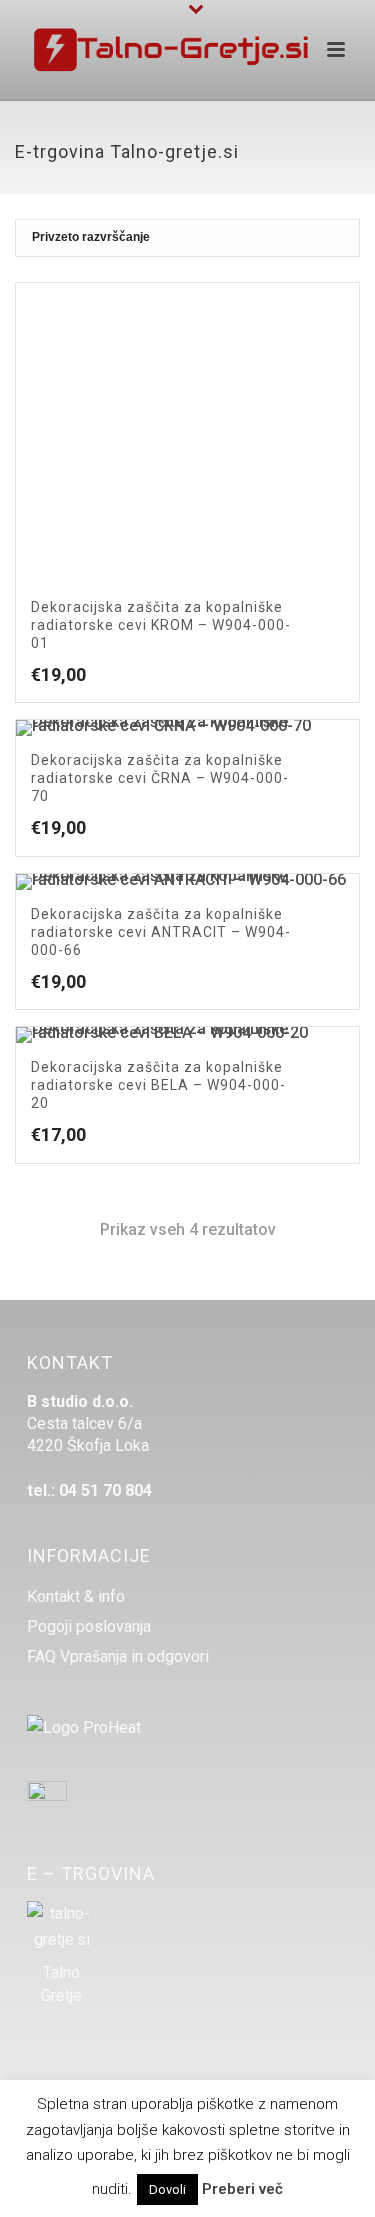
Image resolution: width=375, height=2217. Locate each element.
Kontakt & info (76, 1597)
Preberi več (242, 2189)
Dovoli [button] (167, 2189)
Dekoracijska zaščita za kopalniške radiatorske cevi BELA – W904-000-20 (158, 1085)
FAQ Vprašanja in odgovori (118, 1657)
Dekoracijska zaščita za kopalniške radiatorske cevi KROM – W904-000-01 (161, 625)
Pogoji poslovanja (89, 1627)
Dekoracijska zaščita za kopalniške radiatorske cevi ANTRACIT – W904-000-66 (161, 932)
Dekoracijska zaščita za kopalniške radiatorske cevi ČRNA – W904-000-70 (160, 778)
